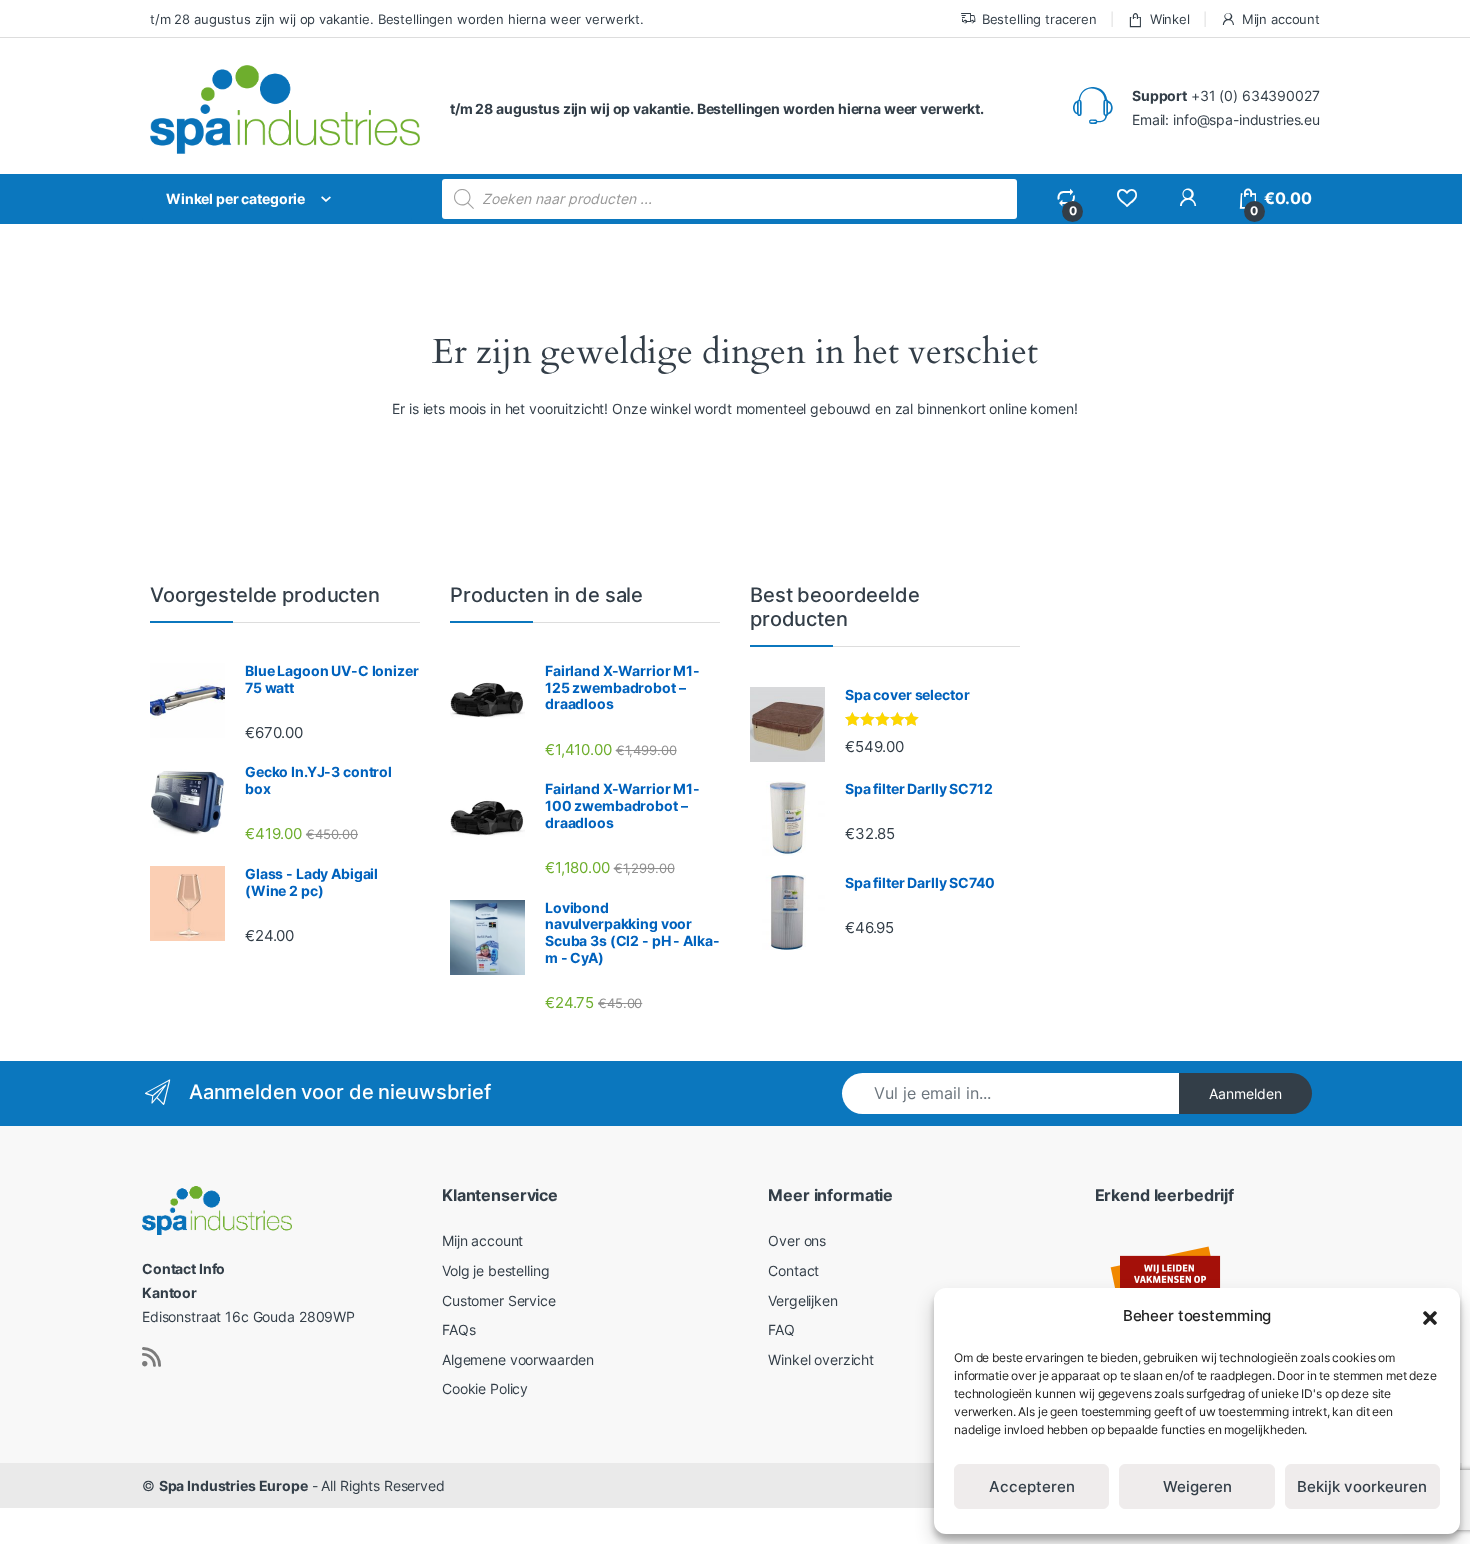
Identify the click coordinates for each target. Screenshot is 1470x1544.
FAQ (781, 1329)
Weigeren (1197, 1486)
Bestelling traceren (1039, 19)
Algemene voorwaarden (518, 1359)
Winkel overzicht (821, 1359)
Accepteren (1032, 1486)
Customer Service (499, 1300)
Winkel (1170, 19)
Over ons (797, 1240)
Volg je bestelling (495, 1270)
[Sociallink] (151, 1357)
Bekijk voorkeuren (1362, 1486)
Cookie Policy (485, 1388)
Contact (793, 1270)
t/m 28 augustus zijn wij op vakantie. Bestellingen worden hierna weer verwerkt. (397, 19)
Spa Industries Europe (233, 1485)
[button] (1430, 1316)
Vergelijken (802, 1300)
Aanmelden (1245, 1093)
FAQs (458, 1329)
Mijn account (1281, 19)
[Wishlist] (1126, 198)
